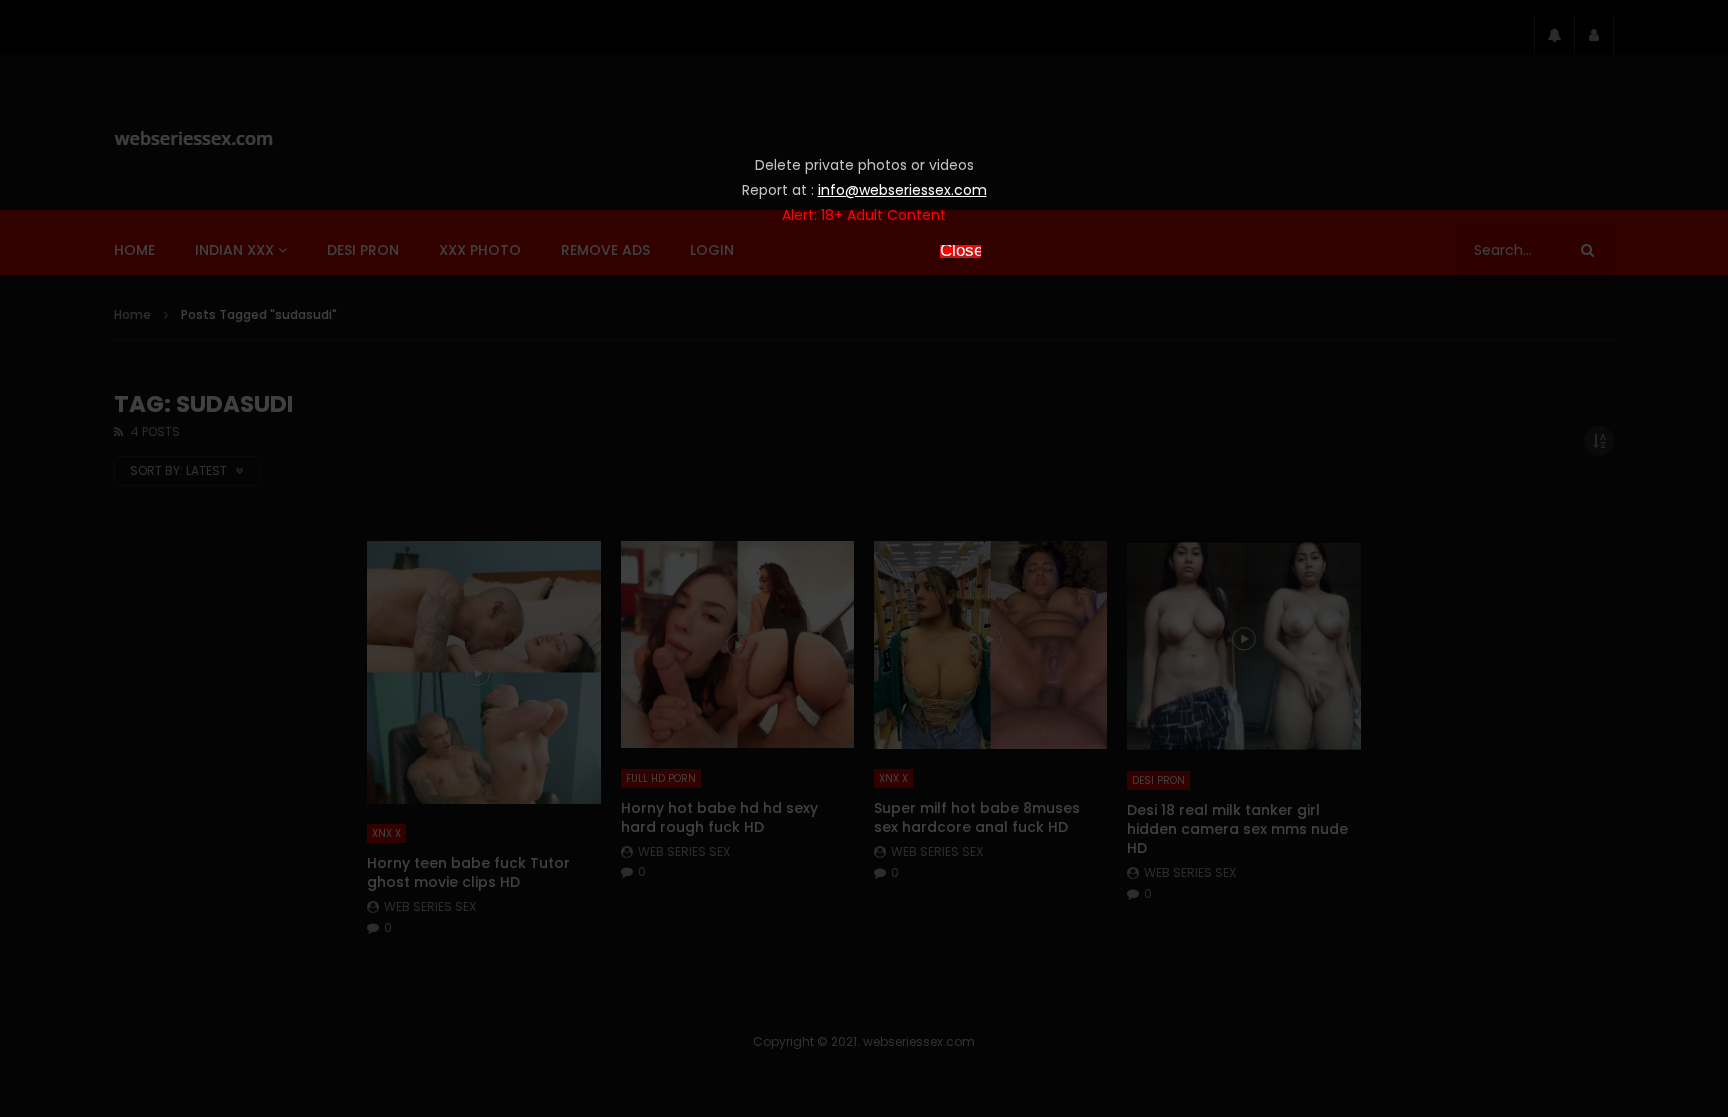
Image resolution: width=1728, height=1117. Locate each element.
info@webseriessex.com (902, 190)
